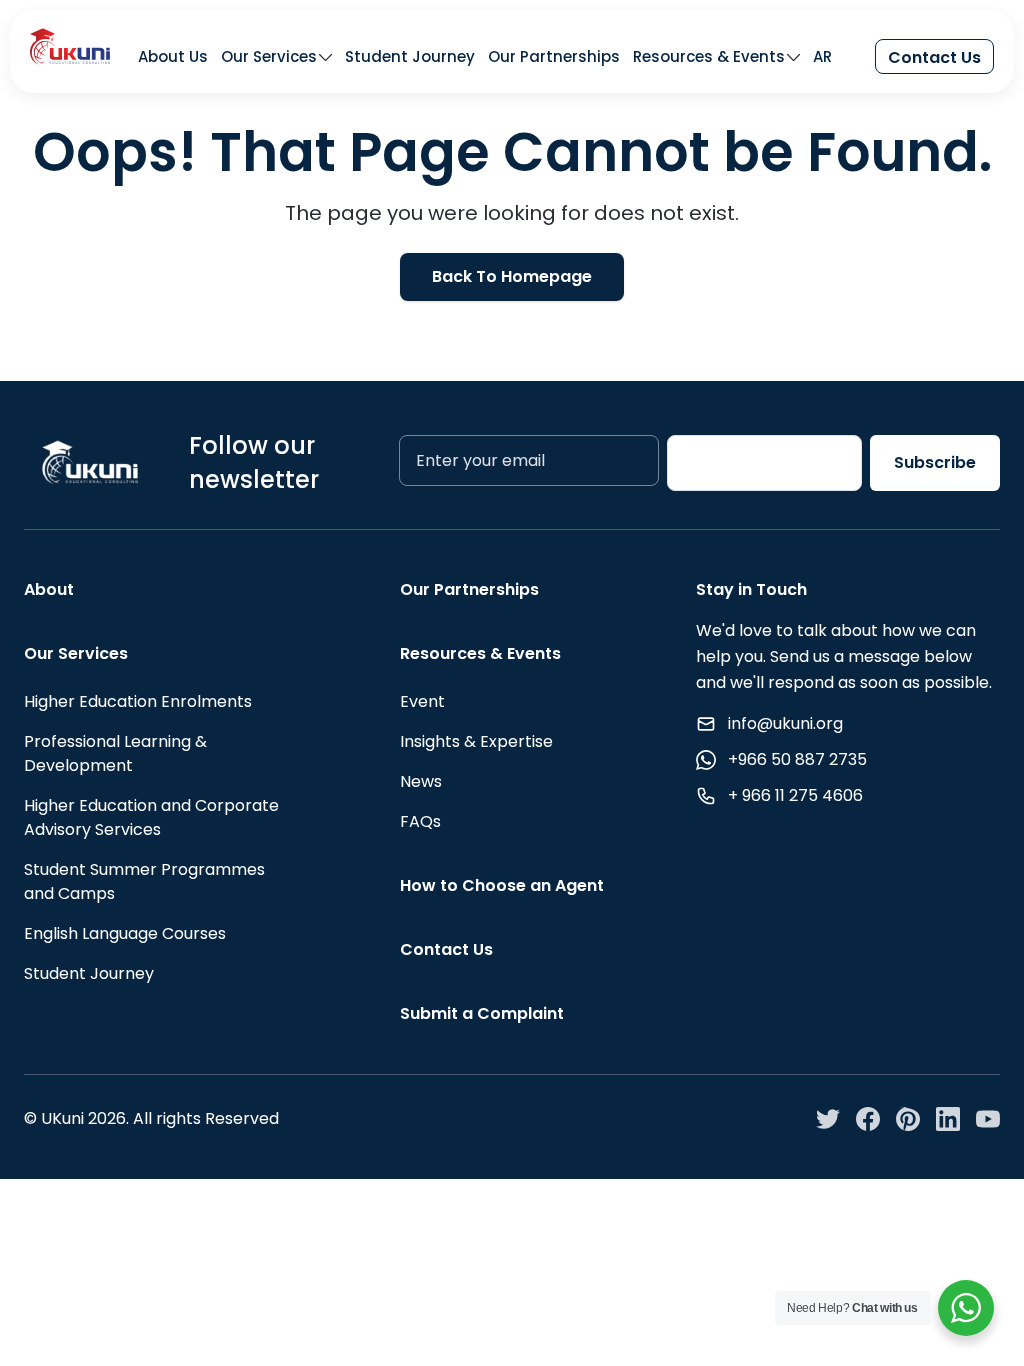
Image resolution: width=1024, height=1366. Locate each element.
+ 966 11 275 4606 (795, 795)
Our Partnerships (554, 57)
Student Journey (410, 57)
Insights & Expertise (476, 741)
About (49, 589)
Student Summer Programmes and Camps (144, 881)
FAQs (420, 821)
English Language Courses (125, 933)
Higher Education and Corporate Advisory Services (151, 817)
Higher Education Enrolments (138, 701)
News (421, 781)
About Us (173, 57)
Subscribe (935, 462)
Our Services (269, 57)
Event (422, 701)
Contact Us (934, 57)
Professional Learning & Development (115, 753)
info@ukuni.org (785, 723)
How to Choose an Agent (502, 885)
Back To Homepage (512, 276)
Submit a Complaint (482, 1013)
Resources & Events (709, 57)
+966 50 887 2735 (797, 759)
